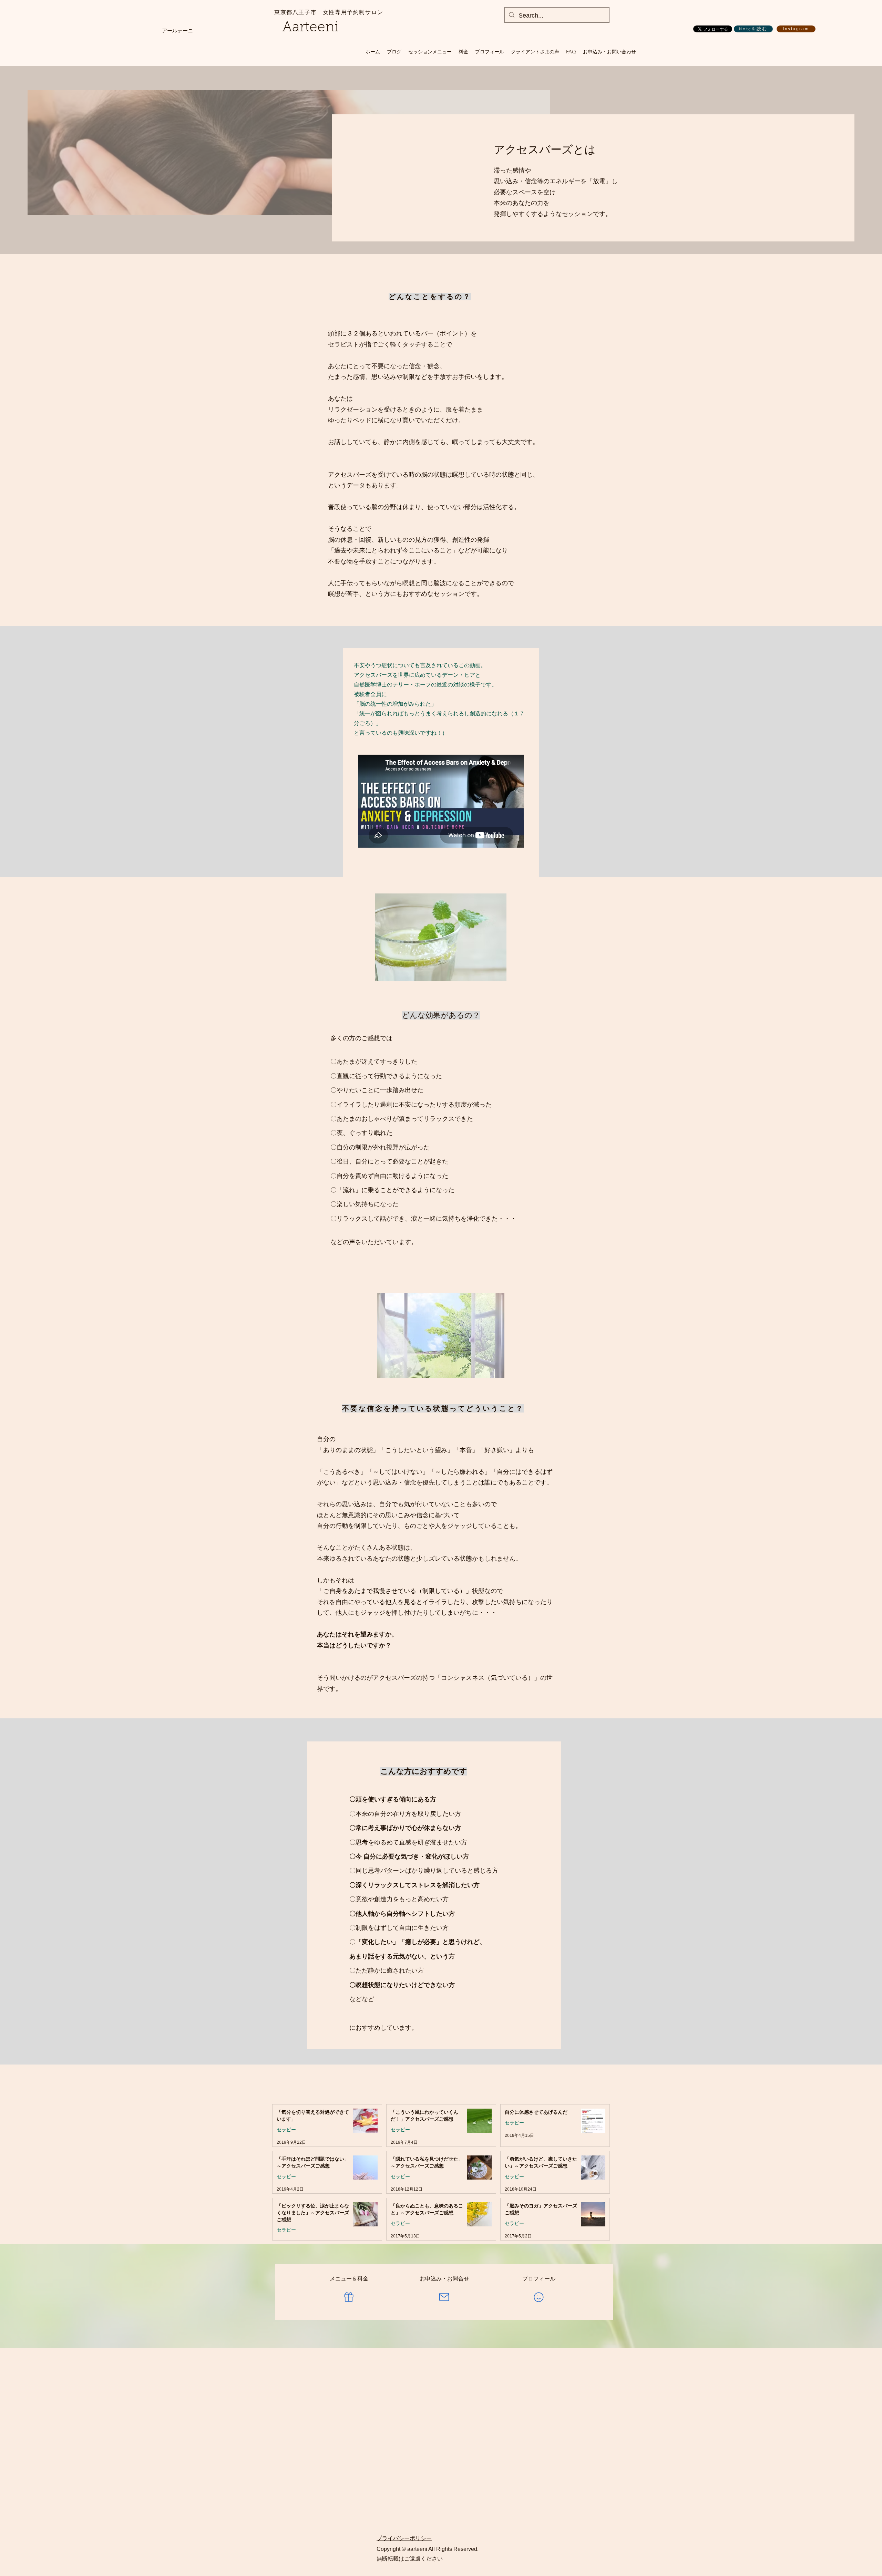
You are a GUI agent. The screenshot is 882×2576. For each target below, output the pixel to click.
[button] (430, 52)
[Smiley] (539, 2297)
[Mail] (444, 2297)
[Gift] (349, 2297)
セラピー (286, 2130)
